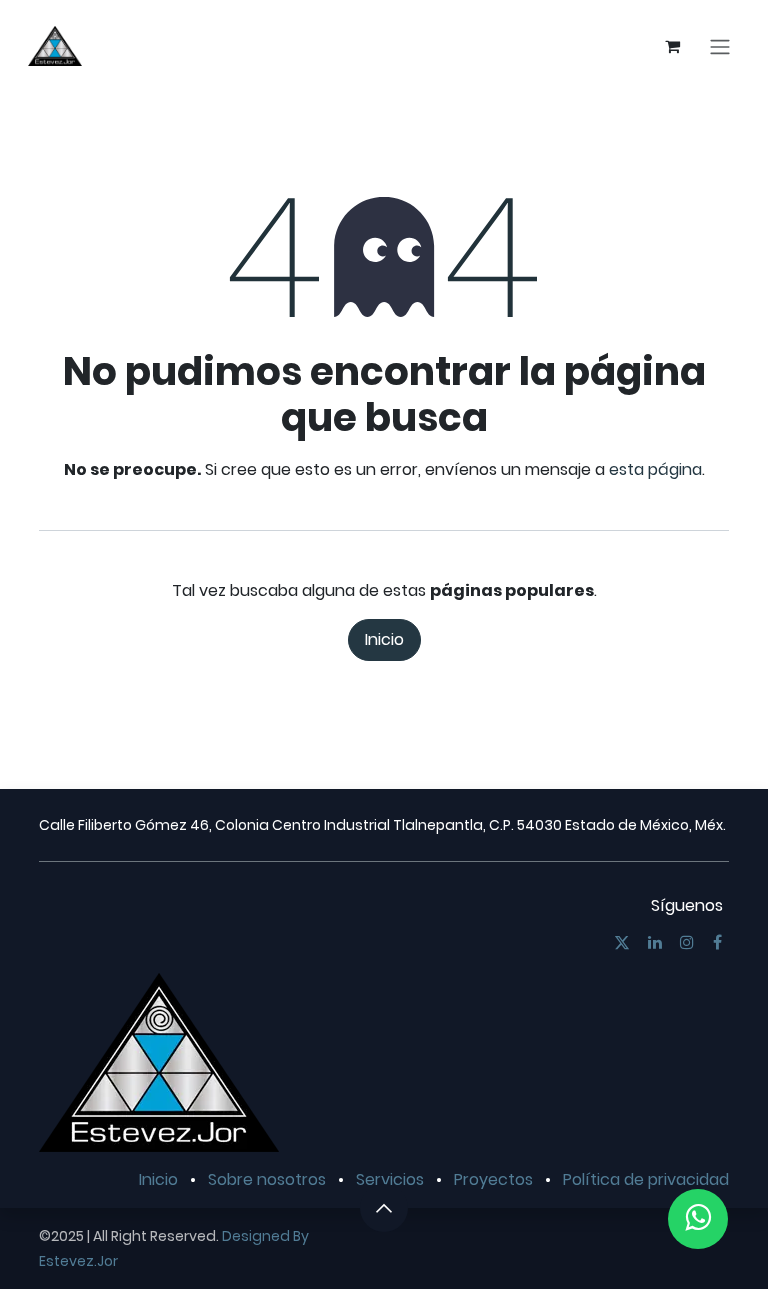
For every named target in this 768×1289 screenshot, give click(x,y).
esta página (655, 469)
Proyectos (493, 1179)
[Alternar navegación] (720, 46)
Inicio (384, 639)
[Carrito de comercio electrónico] (672, 46)
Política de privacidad (646, 1179)
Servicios (390, 1179)
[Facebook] (717, 942)
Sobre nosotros (267, 1179)
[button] (384, 1208)
